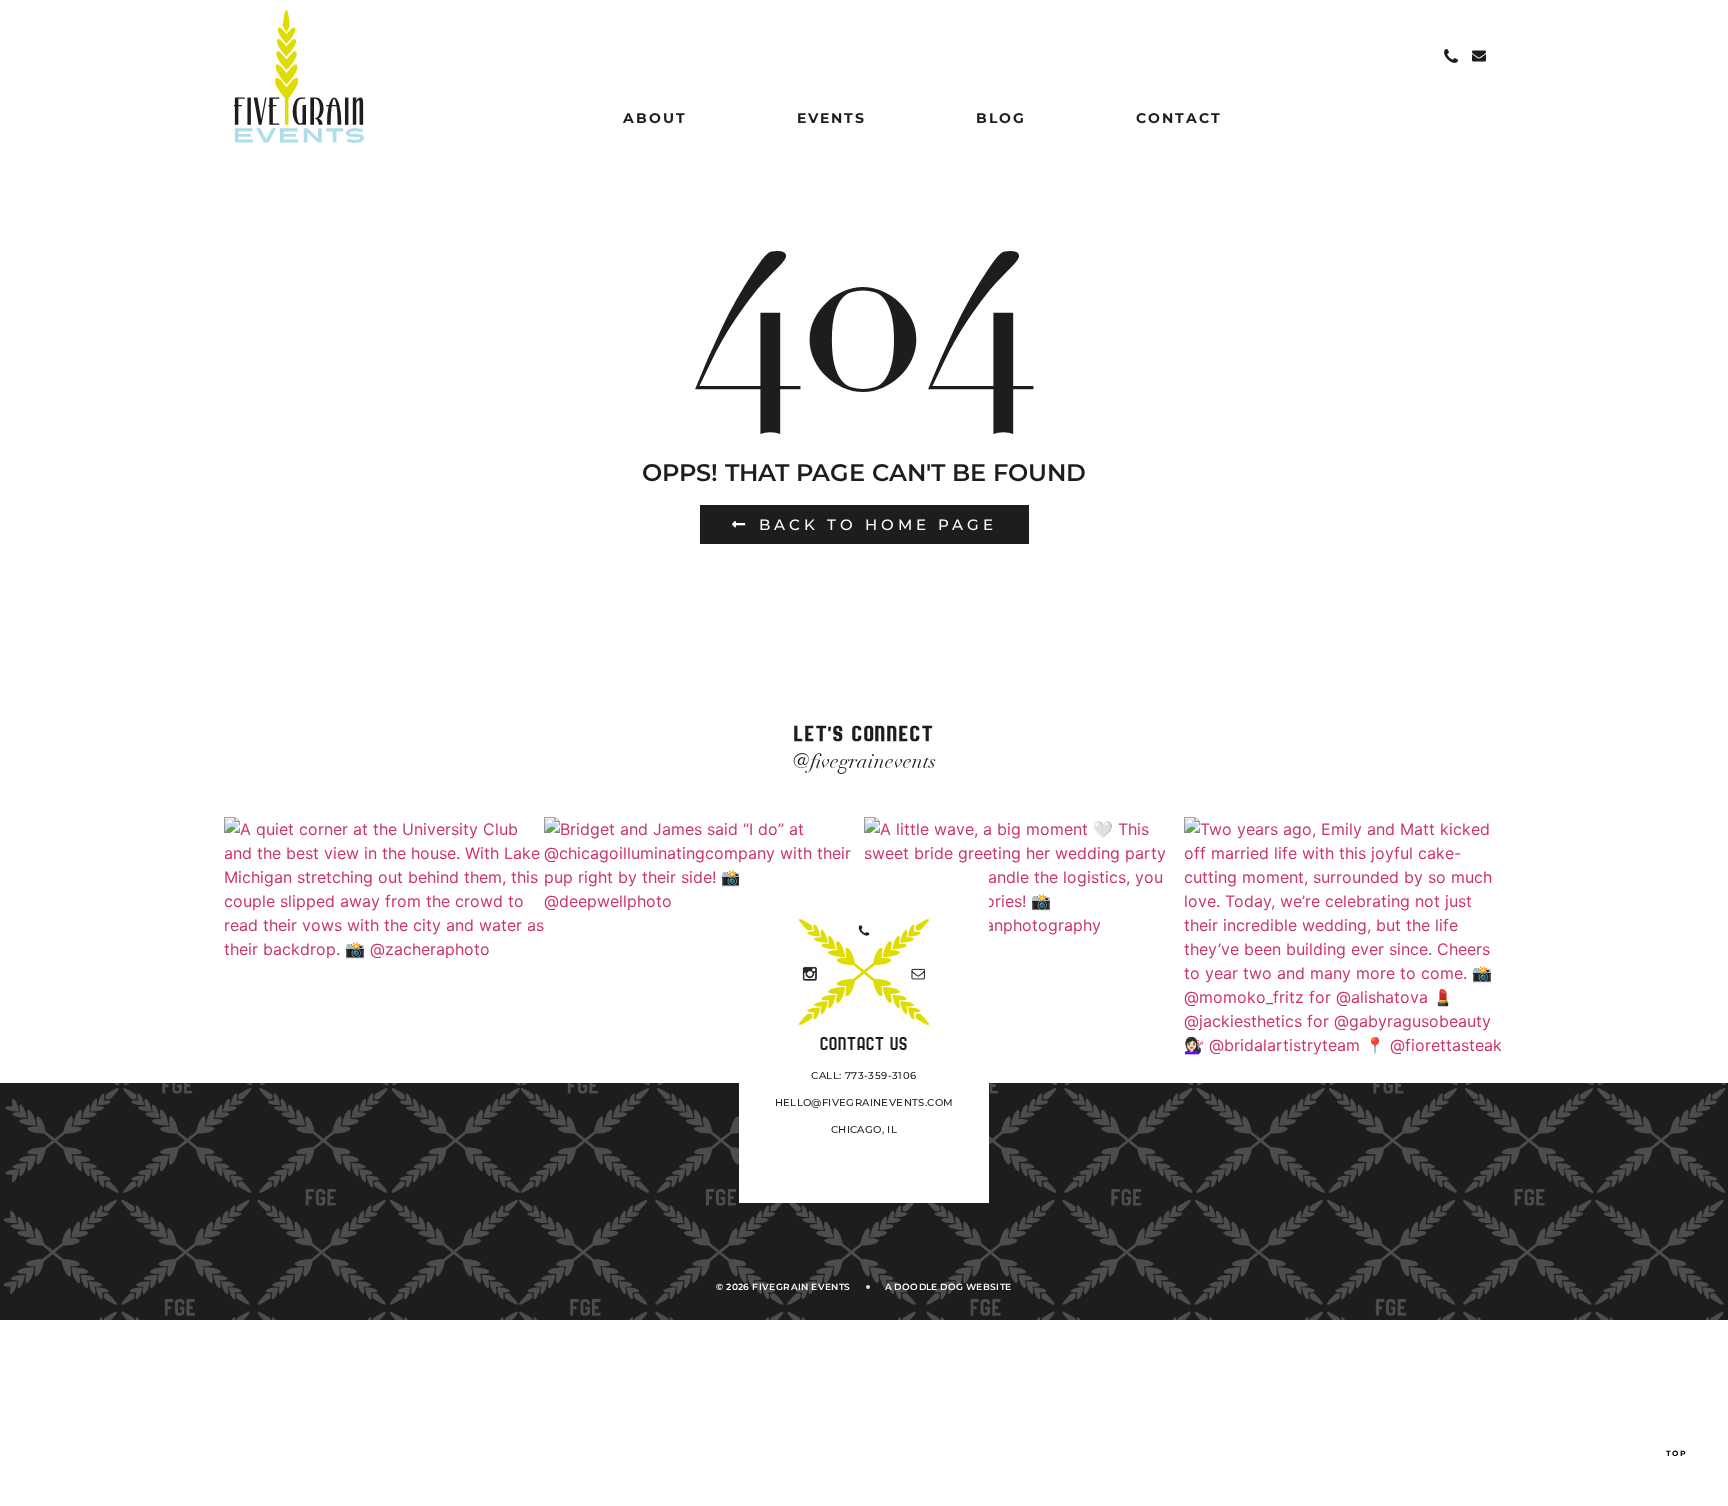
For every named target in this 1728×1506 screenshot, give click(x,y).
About (655, 118)
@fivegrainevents (864, 761)
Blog (1001, 118)
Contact (1179, 118)
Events (831, 118)
